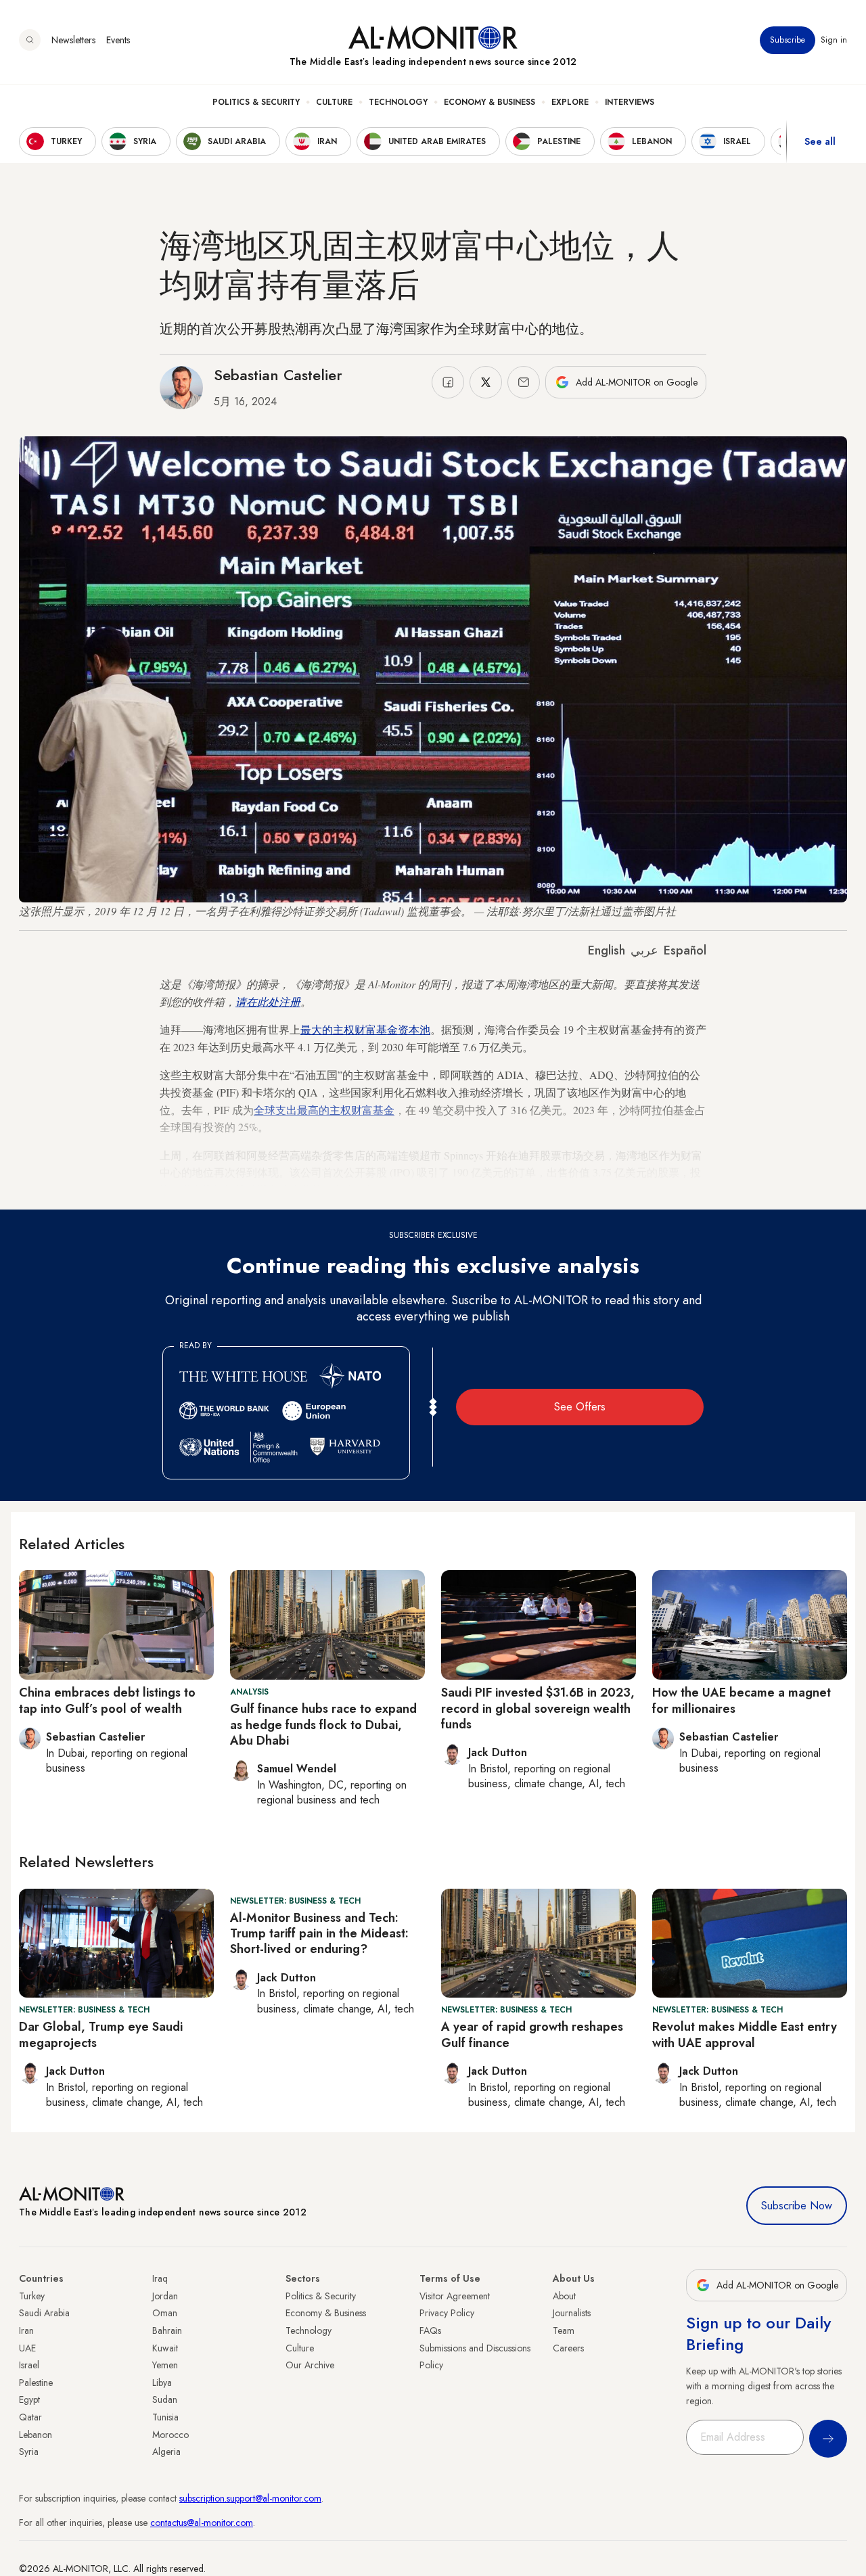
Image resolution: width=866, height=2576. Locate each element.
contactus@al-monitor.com (202, 2523)
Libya (162, 2383)
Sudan (165, 2399)
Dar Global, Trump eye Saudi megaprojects (101, 2034)
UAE (27, 2348)
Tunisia (165, 2417)
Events (118, 40)
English (607, 950)
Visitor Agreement (455, 2296)
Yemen (165, 2365)
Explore (570, 102)
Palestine (36, 2383)
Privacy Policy (447, 2313)
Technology (398, 102)
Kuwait (165, 2348)
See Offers (580, 1407)
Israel (29, 2365)
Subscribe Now (797, 2206)
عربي (644, 950)
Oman (165, 2313)
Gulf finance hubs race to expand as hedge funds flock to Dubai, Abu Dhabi (323, 1725)
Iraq (160, 2278)
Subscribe (788, 40)
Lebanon (36, 2435)
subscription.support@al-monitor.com (250, 2498)
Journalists (572, 2313)
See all (820, 141)
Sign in (834, 40)
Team (564, 2330)
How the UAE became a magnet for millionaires (742, 1700)
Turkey (32, 2296)
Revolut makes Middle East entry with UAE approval (745, 2034)
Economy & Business (489, 102)
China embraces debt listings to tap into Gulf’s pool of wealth (107, 1700)
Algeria (166, 2452)
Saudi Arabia (44, 2313)
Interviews (630, 102)
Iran (26, 2330)
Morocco (170, 2435)
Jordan (165, 2296)
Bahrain (167, 2330)
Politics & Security (256, 102)
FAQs (430, 2330)
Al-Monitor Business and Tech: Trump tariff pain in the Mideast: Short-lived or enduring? (319, 1934)
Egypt (29, 2399)
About (564, 2296)
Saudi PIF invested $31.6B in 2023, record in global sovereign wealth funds (538, 1708)
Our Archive (310, 2365)
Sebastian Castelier (278, 375)
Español (685, 950)
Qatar (30, 2417)
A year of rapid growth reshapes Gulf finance (532, 2034)
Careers (568, 2348)
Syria (29, 2452)
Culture (334, 102)
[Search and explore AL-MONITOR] (30, 40)
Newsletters (73, 40)
